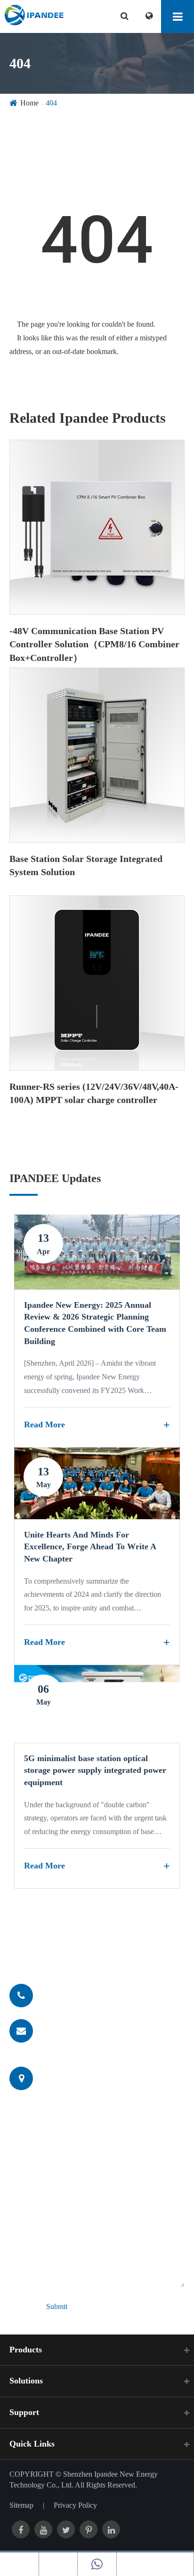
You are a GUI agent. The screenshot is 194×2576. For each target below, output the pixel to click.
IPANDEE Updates (55, 1178)
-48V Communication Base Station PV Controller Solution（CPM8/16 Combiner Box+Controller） (94, 644)
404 (51, 103)
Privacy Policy (75, 2505)
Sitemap (21, 2505)
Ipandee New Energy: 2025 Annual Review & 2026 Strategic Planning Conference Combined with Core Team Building (95, 1323)
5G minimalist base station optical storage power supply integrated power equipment (95, 1770)
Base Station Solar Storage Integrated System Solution (86, 865)
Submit (57, 2306)
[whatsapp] (97, 2564)
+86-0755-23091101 (77, 1995)
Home (29, 103)
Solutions (26, 2381)
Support (24, 2412)
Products (26, 2350)
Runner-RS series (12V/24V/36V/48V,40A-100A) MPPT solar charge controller (94, 1093)
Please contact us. (73, 1948)
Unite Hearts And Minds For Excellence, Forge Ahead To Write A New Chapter (90, 1547)
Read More (44, 1425)
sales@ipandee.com (76, 2030)
